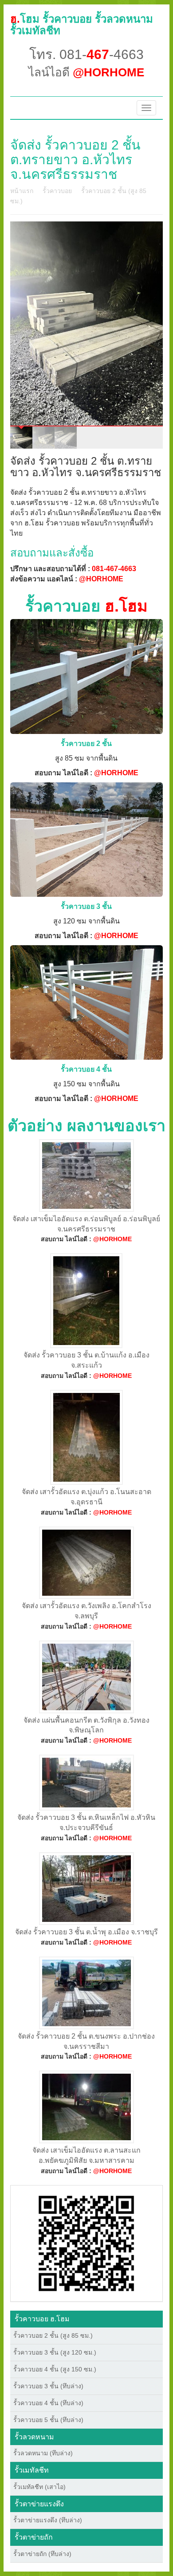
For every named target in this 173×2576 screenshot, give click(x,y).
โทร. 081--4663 (86, 54)
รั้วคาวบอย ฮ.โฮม (42, 2319)
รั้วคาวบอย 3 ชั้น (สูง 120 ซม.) (55, 2352)
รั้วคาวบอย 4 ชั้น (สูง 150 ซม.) (55, 2369)
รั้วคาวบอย (57, 191)
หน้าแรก (22, 191)
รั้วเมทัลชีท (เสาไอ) (39, 2487)
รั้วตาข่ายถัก (34, 2537)
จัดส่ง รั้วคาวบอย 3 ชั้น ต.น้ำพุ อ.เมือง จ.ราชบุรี (86, 1932)
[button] (86, 2243)
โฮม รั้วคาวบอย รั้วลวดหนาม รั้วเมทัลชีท (82, 25)
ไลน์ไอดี (86, 72)
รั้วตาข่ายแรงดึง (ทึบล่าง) (48, 2520)
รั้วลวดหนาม (34, 2437)
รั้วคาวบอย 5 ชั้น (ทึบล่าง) (48, 2420)
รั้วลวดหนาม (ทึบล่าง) (43, 2453)
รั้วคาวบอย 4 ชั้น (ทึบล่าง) (48, 2403)
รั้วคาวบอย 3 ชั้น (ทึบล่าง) (48, 2386)
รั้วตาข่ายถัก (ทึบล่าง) (42, 2554)
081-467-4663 (114, 569)
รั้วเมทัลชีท (32, 2470)
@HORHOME (101, 579)
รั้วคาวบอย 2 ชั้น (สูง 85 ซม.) (53, 2335)
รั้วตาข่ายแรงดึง (39, 2504)
